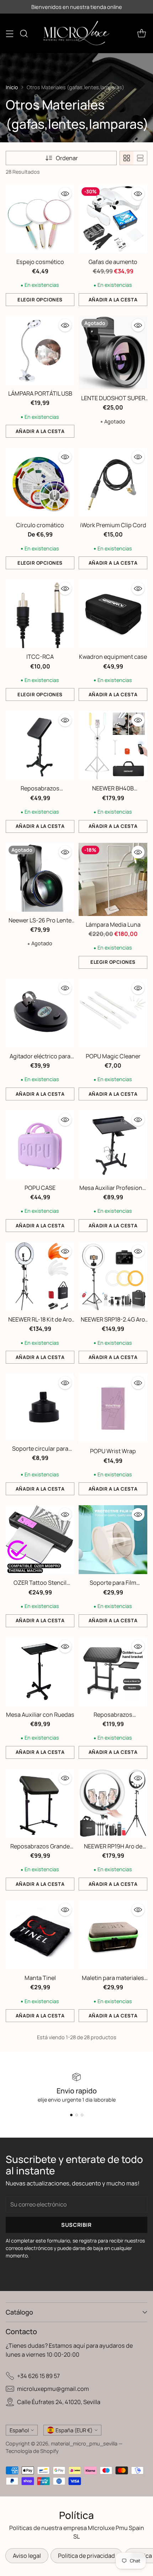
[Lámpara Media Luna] (113, 879)
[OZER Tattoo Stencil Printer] (40, 1540)
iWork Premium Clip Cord (113, 525)
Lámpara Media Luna (113, 925)
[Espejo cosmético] (40, 219)
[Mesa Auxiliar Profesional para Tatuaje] (113, 1145)
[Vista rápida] (65, 194)
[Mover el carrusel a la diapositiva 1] (71, 2115)
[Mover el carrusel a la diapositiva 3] (82, 2115)
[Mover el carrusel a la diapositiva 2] (77, 2115)
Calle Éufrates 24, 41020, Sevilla (59, 2402)
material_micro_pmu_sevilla (84, 2443)
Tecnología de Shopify (32, 2451)
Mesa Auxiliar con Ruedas (40, 1715)
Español (19, 2430)
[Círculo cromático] (40, 482)
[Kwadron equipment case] (113, 614)
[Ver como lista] (140, 158)
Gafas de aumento (113, 262)
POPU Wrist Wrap (113, 1451)
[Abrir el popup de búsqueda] (24, 33)
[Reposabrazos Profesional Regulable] (40, 745)
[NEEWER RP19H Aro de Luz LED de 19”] (113, 1803)
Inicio (12, 87)
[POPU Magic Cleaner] (113, 1013)
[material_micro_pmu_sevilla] (76, 33)
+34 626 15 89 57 (38, 2376)
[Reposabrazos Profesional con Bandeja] (113, 1672)
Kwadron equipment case (113, 657)
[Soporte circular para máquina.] (40, 1407)
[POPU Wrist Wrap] (113, 1408)
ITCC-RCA (40, 657)
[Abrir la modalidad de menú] (9, 33)
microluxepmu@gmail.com (53, 2389)
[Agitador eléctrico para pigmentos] (40, 1013)
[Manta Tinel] (40, 1935)
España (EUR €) (74, 2430)
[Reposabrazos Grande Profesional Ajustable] (40, 1803)
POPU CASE (40, 1188)
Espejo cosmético (40, 262)
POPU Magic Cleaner (113, 1056)
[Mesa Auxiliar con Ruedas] (40, 1672)
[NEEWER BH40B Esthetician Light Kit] (113, 745)
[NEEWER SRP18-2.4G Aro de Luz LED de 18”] (113, 1276)
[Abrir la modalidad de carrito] (141, 33)
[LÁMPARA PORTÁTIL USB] (40, 350)
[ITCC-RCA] (40, 614)
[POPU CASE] (40, 1145)
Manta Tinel (40, 1978)
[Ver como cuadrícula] (127, 158)
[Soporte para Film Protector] (113, 1540)
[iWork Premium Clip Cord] (113, 482)
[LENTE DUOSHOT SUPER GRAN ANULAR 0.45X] (113, 353)
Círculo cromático (40, 525)
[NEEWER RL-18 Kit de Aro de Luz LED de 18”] (40, 1276)
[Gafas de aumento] (113, 219)
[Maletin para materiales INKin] (113, 1935)
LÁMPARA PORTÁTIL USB (40, 393)
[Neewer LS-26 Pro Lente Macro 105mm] (40, 877)
